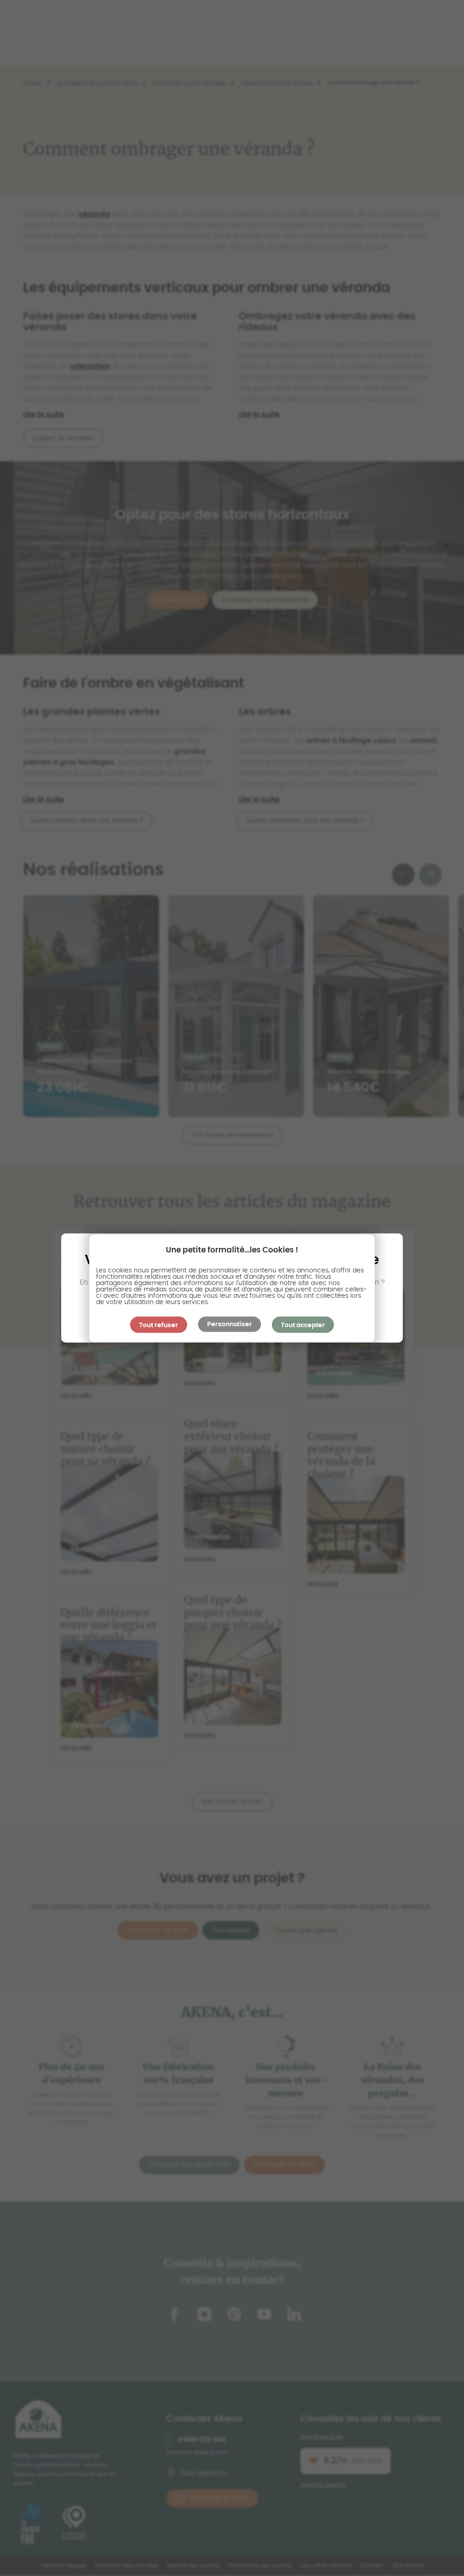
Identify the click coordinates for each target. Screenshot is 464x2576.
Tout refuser (159, 1325)
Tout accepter (303, 1325)
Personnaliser (230, 1324)
